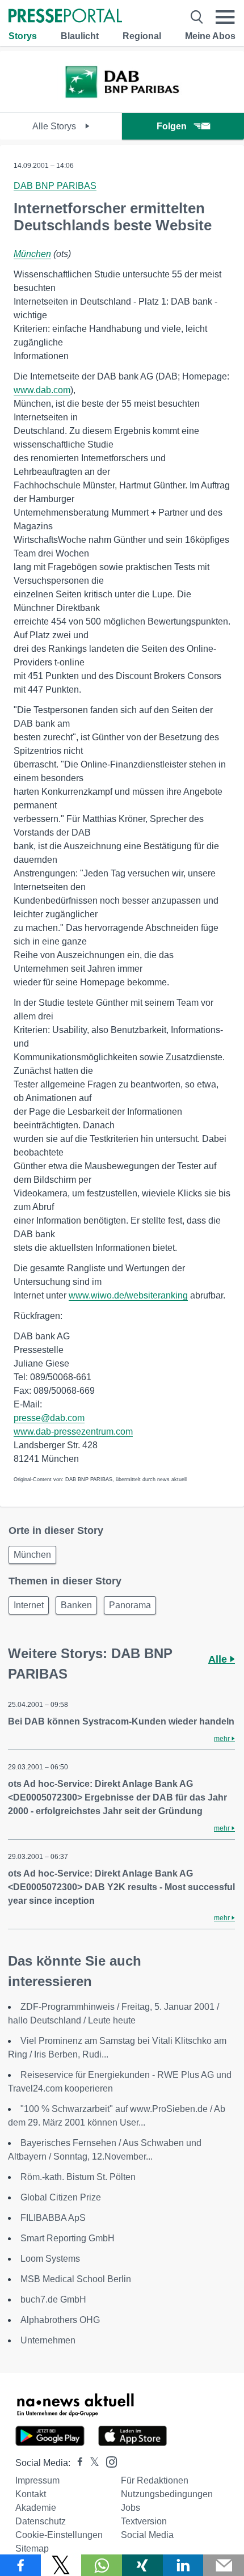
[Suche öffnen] (197, 17)
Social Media (147, 2535)
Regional (142, 36)
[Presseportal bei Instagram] (108, 2461)
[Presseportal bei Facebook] (77, 2463)
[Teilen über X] (61, 2565)
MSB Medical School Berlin (76, 2279)
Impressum (37, 2480)
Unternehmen (48, 2340)
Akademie (36, 2508)
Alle (219, 1659)
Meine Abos (210, 36)
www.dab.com (42, 390)
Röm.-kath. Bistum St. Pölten (78, 2177)
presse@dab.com (49, 1418)
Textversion (144, 2521)
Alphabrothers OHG (60, 2320)
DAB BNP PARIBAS (55, 186)
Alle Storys (55, 126)
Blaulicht (80, 36)
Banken (76, 1605)
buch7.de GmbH (53, 2299)
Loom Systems (50, 2259)
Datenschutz (41, 2521)
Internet (29, 1605)
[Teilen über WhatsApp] (102, 2565)
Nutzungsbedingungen (167, 2494)
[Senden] (224, 2565)
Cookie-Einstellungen (59, 2535)
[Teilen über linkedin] (183, 2565)
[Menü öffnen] (225, 17)
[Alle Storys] (122, 102)
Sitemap (32, 2548)
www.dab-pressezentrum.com (73, 1432)
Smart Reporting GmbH (68, 2238)
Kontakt (31, 2494)
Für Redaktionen (155, 2480)
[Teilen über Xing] (142, 2565)
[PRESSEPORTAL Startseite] (65, 17)
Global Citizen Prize (61, 2197)
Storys (23, 36)
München (32, 254)
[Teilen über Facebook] (20, 2565)
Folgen (172, 126)
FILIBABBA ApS (53, 2218)
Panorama (130, 1605)
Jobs (131, 2508)
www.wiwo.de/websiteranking (128, 1295)
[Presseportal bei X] (91, 2463)
